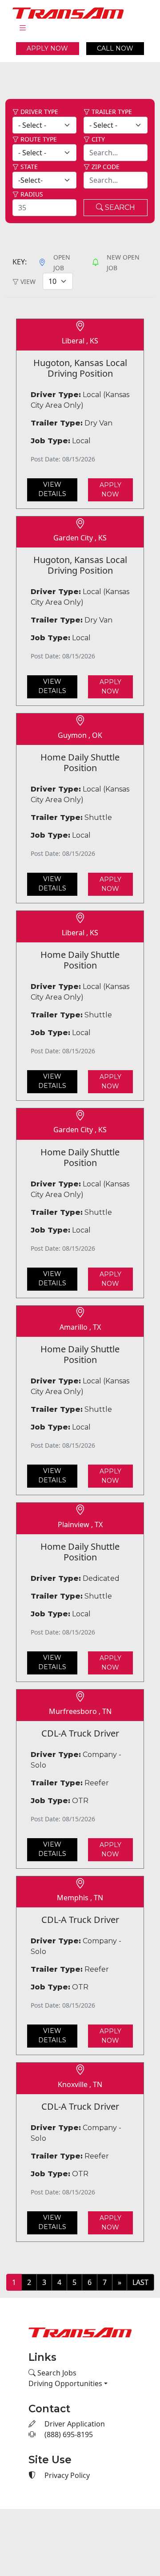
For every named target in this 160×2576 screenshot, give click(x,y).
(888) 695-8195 (68, 2434)
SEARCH (119, 207)
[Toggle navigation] (23, 28)
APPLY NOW (47, 48)
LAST (140, 2282)
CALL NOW (115, 48)
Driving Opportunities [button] (65, 2383)
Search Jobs (56, 2373)
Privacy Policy (66, 2475)
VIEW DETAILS (52, 489)
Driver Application (74, 2424)
